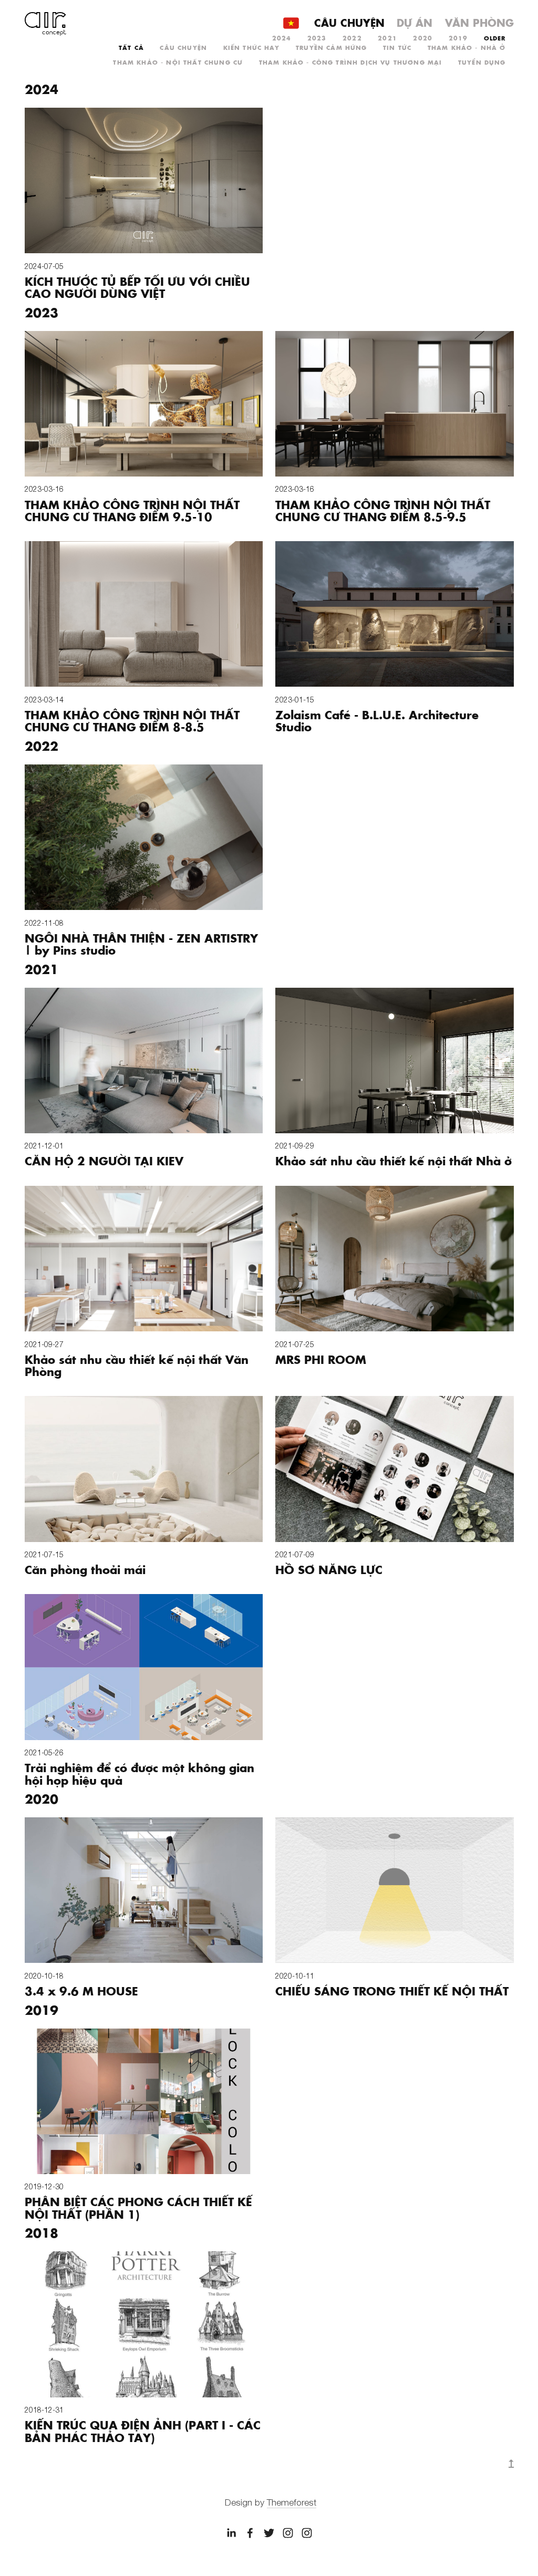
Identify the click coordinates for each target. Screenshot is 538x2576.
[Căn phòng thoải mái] (144, 1469)
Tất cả (131, 47)
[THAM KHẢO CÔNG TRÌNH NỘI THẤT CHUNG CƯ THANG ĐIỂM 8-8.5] (144, 614)
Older (495, 38)
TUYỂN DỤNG (482, 62)
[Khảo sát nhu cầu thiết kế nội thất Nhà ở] (395, 1061)
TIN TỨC (397, 47)
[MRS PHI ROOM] (395, 1259)
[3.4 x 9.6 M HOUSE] (144, 1890)
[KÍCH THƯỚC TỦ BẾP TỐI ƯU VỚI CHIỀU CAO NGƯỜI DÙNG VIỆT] (144, 180)
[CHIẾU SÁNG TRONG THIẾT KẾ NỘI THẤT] (395, 1890)
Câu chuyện (349, 22)
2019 (458, 38)
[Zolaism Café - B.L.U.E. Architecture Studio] (395, 614)
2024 (282, 38)
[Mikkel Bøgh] (231, 2533)
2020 (423, 38)
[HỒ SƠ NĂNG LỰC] (395, 1469)
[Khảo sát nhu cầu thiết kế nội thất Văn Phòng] (144, 1259)
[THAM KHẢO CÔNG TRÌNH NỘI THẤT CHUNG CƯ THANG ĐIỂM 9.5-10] (144, 404)
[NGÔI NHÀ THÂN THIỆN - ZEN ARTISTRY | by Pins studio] (144, 837)
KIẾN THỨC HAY (252, 47)
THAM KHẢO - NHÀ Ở (467, 47)
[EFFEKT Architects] (269, 2533)
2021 (387, 38)
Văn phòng (479, 22)
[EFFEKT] (250, 2533)
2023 (317, 38)
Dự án (415, 22)
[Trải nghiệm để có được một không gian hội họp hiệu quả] (144, 1667)
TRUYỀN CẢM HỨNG (331, 47)
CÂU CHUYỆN (183, 47)
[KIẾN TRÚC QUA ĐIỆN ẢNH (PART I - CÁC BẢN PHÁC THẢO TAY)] (144, 2324)
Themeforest (292, 2502)
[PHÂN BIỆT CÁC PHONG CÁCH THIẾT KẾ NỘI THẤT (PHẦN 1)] (144, 2101)
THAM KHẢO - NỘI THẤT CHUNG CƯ (178, 62)
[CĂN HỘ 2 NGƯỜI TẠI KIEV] (144, 1061)
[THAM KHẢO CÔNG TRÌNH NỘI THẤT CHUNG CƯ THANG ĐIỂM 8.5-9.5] (395, 404)
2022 (352, 38)
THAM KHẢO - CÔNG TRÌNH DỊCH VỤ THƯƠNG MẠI (351, 62)
